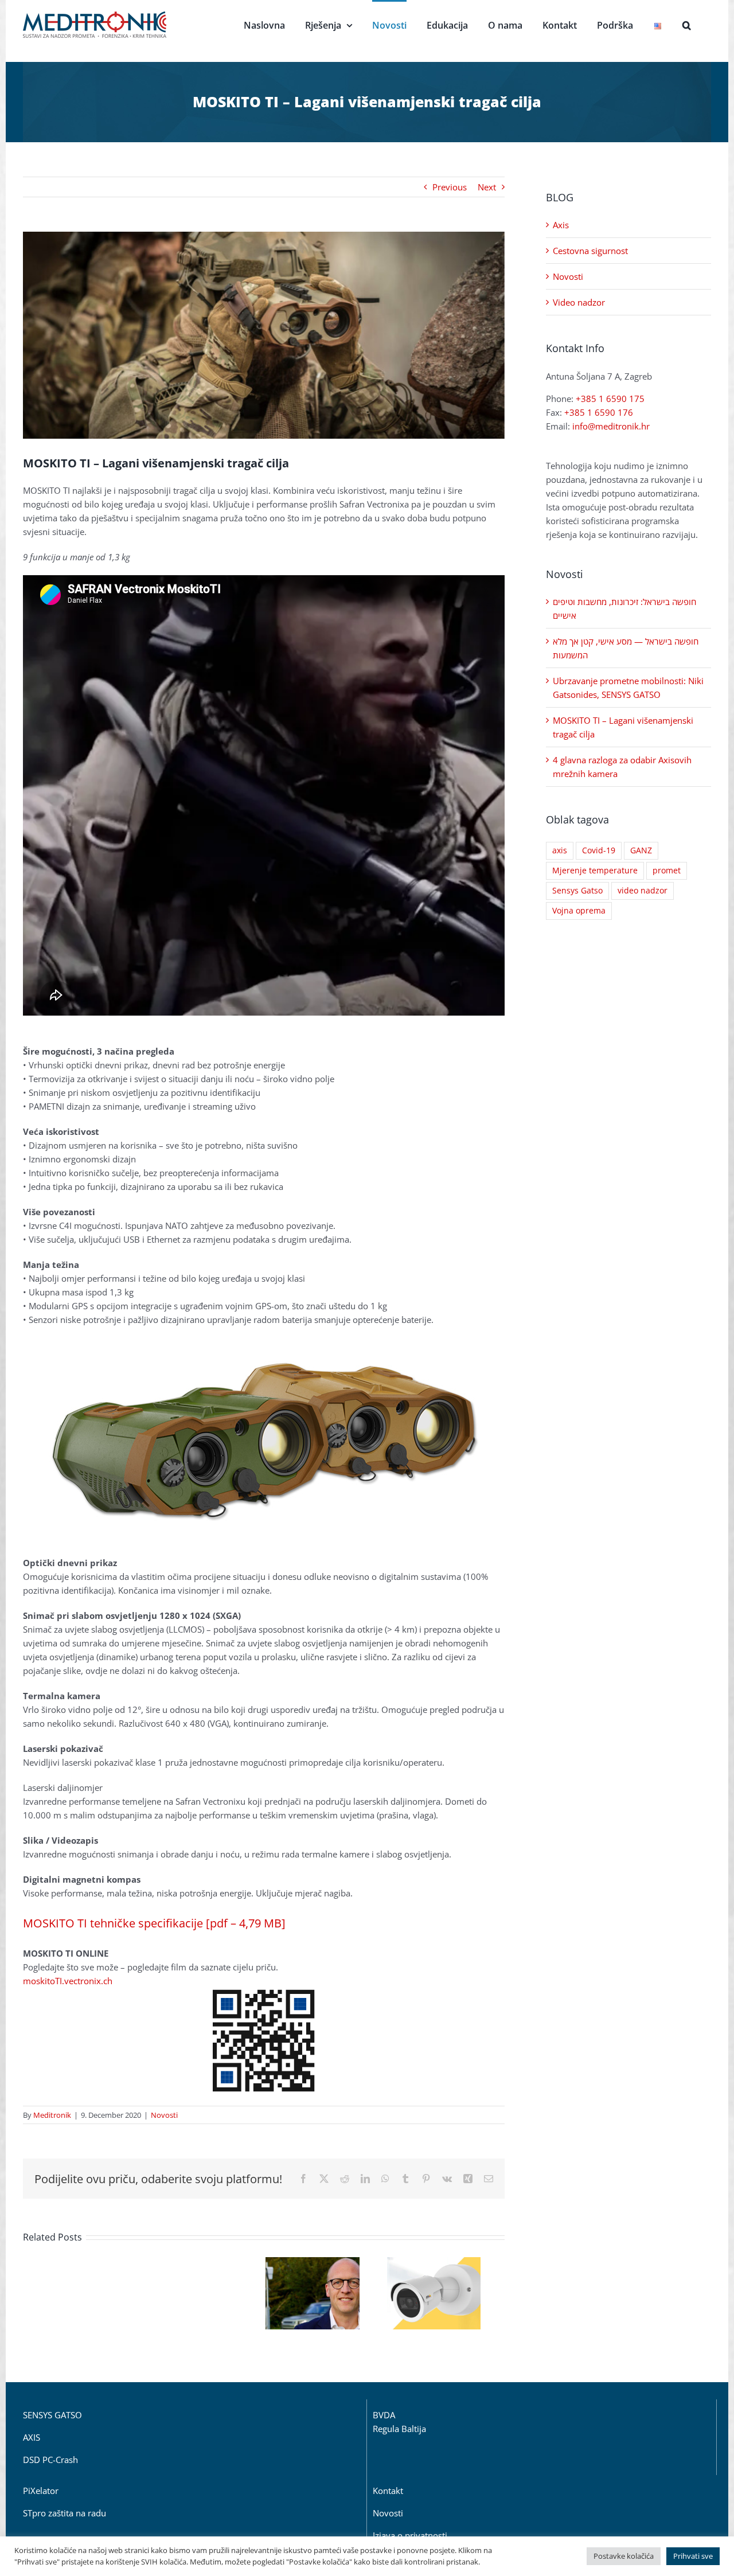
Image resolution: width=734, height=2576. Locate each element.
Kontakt (388, 2491)
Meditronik (52, 2115)
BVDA (384, 2415)
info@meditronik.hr (611, 426)
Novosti (164, 2115)
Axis (561, 225)
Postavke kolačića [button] (624, 2556)
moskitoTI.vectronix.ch (68, 1981)
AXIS (32, 2437)
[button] (687, 24)
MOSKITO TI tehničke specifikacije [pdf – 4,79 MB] (154, 1923)
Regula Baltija (399, 2429)
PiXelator (41, 2491)
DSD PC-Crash (50, 2460)
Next (487, 187)
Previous (450, 187)
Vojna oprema (579, 911)
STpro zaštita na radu (65, 2513)
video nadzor (643, 891)
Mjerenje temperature (595, 871)
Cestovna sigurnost (590, 251)
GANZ (641, 850)
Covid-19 (599, 850)
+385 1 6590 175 (610, 399)
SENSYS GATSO (52, 2415)
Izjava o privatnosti (410, 2535)
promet (667, 871)
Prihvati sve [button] (693, 2556)
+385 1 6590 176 (599, 412)
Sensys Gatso (577, 891)
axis (560, 850)
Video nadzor (579, 302)
